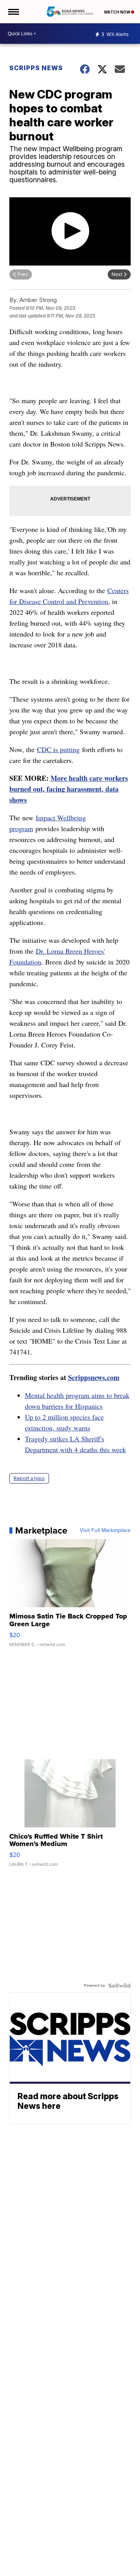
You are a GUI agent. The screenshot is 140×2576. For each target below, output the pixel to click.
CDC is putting (58, 749)
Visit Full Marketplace (105, 1530)
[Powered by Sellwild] (119, 1986)
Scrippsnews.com (94, 1377)
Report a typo (29, 1478)
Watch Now (117, 12)
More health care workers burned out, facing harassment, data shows (69, 789)
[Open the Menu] (13, 12)
